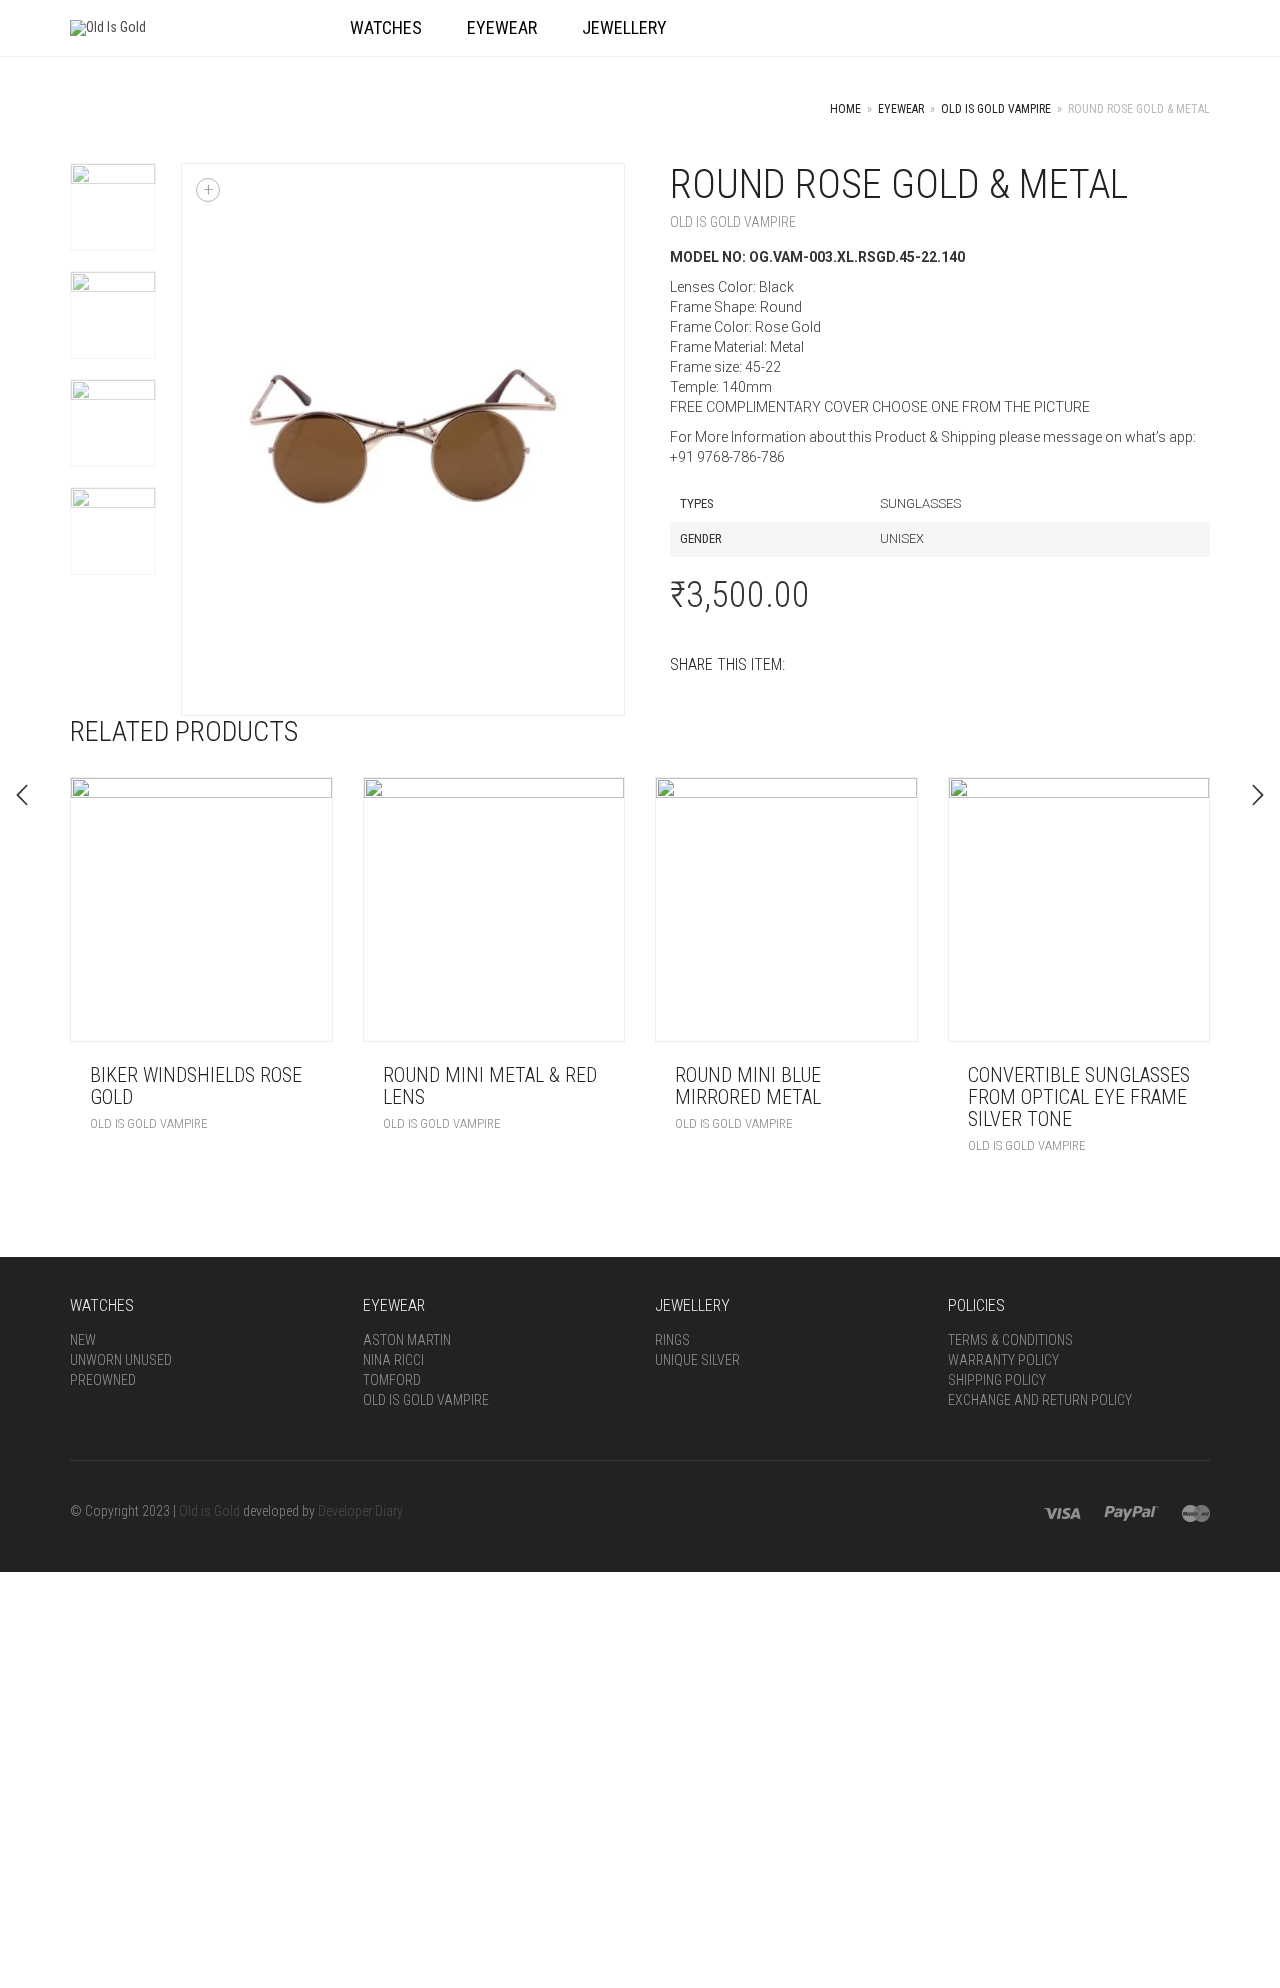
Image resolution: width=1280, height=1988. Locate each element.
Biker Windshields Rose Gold (196, 1086)
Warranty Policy (1003, 1360)
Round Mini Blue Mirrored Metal (748, 1086)
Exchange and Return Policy (1040, 1400)
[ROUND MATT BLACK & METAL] (1258, 795)
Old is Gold (209, 1511)
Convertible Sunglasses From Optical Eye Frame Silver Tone (1079, 1097)
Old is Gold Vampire (996, 109)
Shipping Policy (997, 1380)
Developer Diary (360, 1511)
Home (845, 109)
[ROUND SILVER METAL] (22, 795)
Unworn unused (121, 1360)
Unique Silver (697, 1360)
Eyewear (901, 109)
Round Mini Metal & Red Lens (490, 1086)
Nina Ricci (393, 1360)
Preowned (103, 1380)
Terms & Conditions (1010, 1340)
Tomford (392, 1380)
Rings (672, 1340)
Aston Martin (407, 1340)
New (83, 1340)
